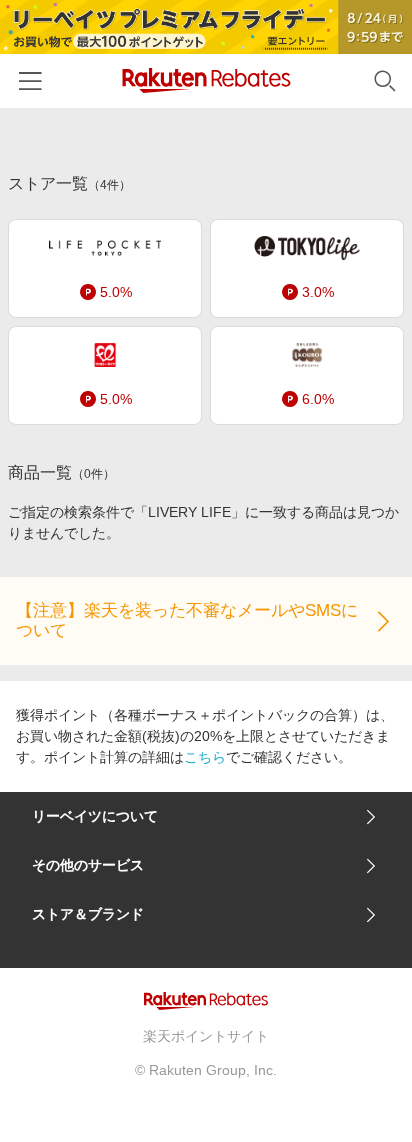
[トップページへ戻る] (206, 80)
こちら (205, 757)
